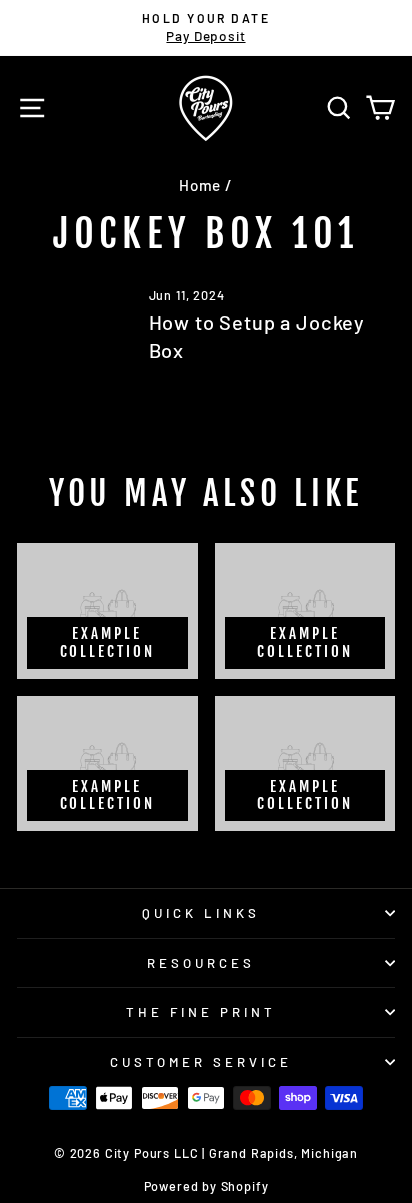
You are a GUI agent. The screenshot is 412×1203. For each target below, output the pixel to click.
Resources (201, 963)
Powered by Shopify (206, 1186)
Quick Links (201, 913)
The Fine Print (201, 1012)
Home (200, 185)
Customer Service (201, 1062)
